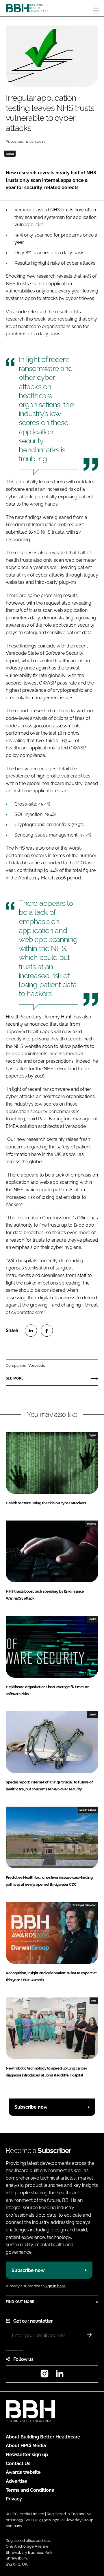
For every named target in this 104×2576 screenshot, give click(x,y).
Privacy (14, 2499)
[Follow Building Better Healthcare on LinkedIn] (60, 2375)
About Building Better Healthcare (43, 2437)
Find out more (20, 2302)
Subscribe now (31, 2107)
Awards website (23, 2472)
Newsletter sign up (27, 2455)
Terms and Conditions (30, 2490)
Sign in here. (55, 2286)
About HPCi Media (26, 2446)
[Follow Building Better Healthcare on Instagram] (44, 2375)
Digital (10, 154)
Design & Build (88, 1810)
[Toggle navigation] (96, 8)
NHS (94, 2001)
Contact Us (18, 2464)
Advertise (16, 2481)
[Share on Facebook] (47, 1331)
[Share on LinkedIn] (31, 1331)
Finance (92, 1524)
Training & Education (84, 1905)
